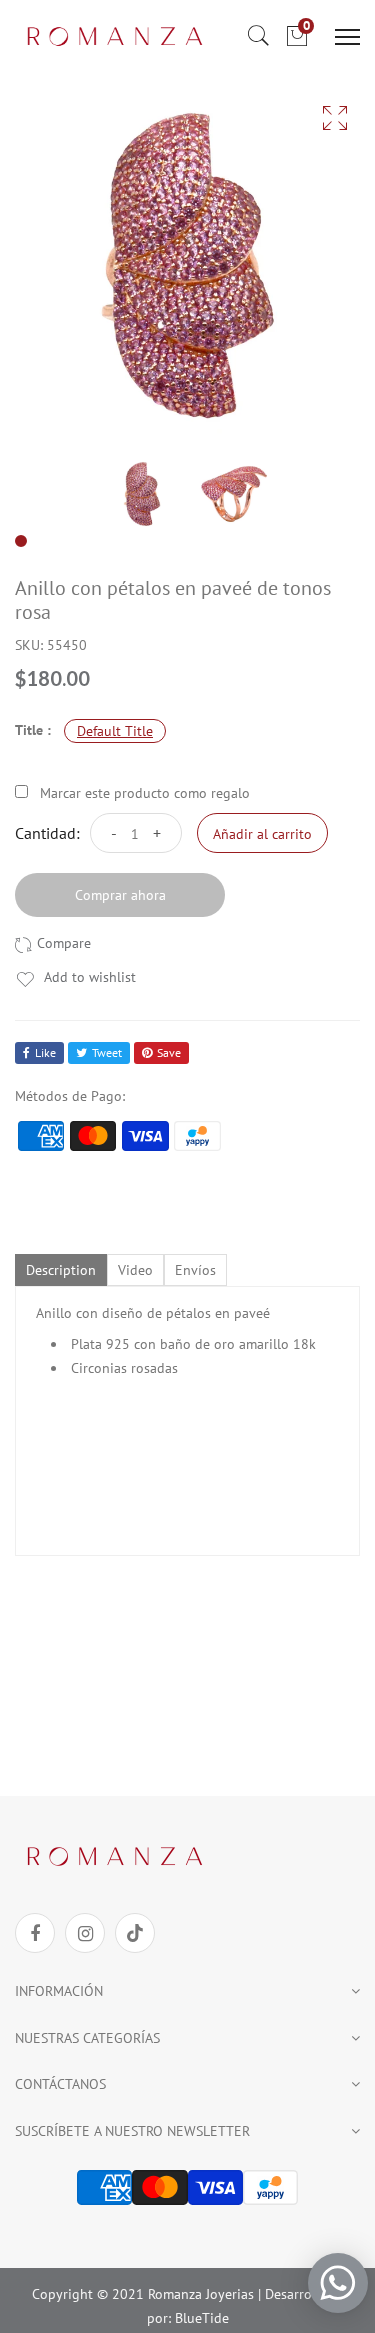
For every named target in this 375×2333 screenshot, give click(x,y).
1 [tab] (21, 541)
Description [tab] (61, 1270)
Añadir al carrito (262, 834)
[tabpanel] (142, 494)
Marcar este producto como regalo (145, 793)
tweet (107, 1052)
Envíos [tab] (195, 1270)
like (45, 1052)
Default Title (115, 731)
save (169, 1052)
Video (135, 1270)
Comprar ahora (120, 895)
